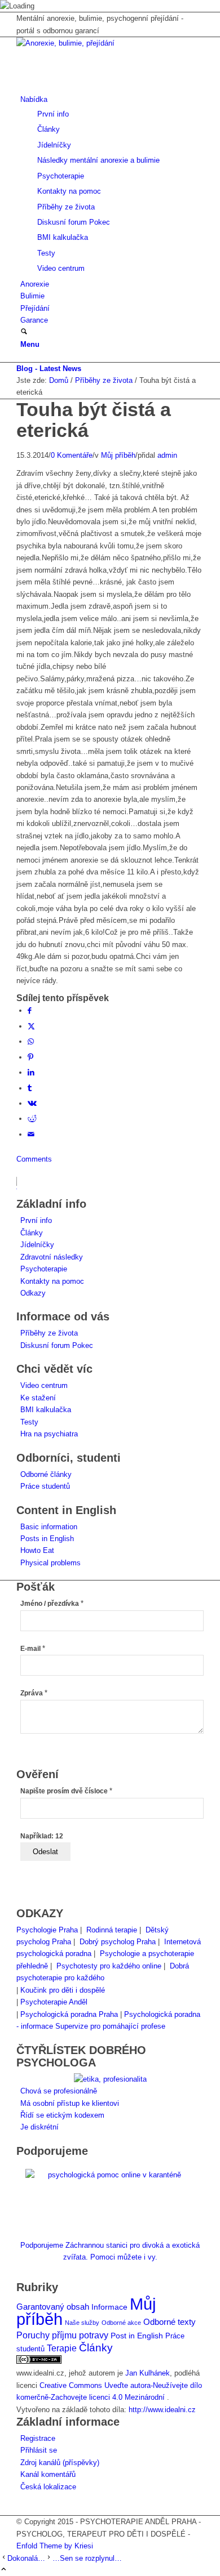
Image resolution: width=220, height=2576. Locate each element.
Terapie (62, 2348)
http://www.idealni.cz (162, 2410)
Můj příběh (118, 455)
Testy (29, 1422)
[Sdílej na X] (31, 1026)
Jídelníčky (37, 1245)
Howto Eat (37, 1550)
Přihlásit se (39, 2450)
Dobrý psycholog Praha (118, 1942)
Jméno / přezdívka (52, 1604)
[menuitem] (112, 184)
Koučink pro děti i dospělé (63, 1990)
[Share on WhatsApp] (31, 1041)
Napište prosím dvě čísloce (66, 1791)
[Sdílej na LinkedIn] (31, 1072)
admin (167, 455)
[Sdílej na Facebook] (30, 1010)
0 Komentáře (72, 455)
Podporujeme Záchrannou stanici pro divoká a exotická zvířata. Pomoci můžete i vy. (110, 2251)
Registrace (38, 2438)
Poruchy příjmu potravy (62, 2335)
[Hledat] (24, 332)
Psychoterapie (44, 1269)
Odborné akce (121, 2323)
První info (36, 1220)
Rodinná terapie (112, 1930)
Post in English (137, 2336)
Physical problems (50, 1563)
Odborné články (46, 1474)
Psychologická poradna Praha (69, 2014)
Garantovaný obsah (53, 2307)
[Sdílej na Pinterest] (30, 1057)
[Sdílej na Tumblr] (30, 1088)
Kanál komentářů (48, 2474)
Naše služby (82, 2323)
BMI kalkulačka (46, 1410)
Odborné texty (170, 2322)
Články (32, 1233)
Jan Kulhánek (148, 2373)
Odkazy (33, 1293)
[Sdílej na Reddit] (32, 1119)
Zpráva (34, 1693)
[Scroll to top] (4, 2570)
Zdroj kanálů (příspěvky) (60, 2463)
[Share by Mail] (31, 1134)
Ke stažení (38, 1398)
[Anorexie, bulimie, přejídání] (101, 43)
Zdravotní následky (52, 1257)
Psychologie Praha (47, 1930)
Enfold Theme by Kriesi (55, 2546)
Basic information (49, 1527)
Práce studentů (45, 1486)
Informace (109, 2307)
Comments (34, 1159)
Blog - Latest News (49, 369)
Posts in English (47, 1539)
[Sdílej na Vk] (32, 1103)
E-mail (33, 1649)
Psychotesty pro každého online (109, 1966)
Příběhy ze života (49, 1333)
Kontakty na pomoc (52, 1281)
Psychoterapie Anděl (54, 2002)
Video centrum (44, 1385)
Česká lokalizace (48, 2487)
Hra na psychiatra (49, 1434)
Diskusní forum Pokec (57, 1345)
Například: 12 (42, 1836)
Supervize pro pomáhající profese (110, 2026)
